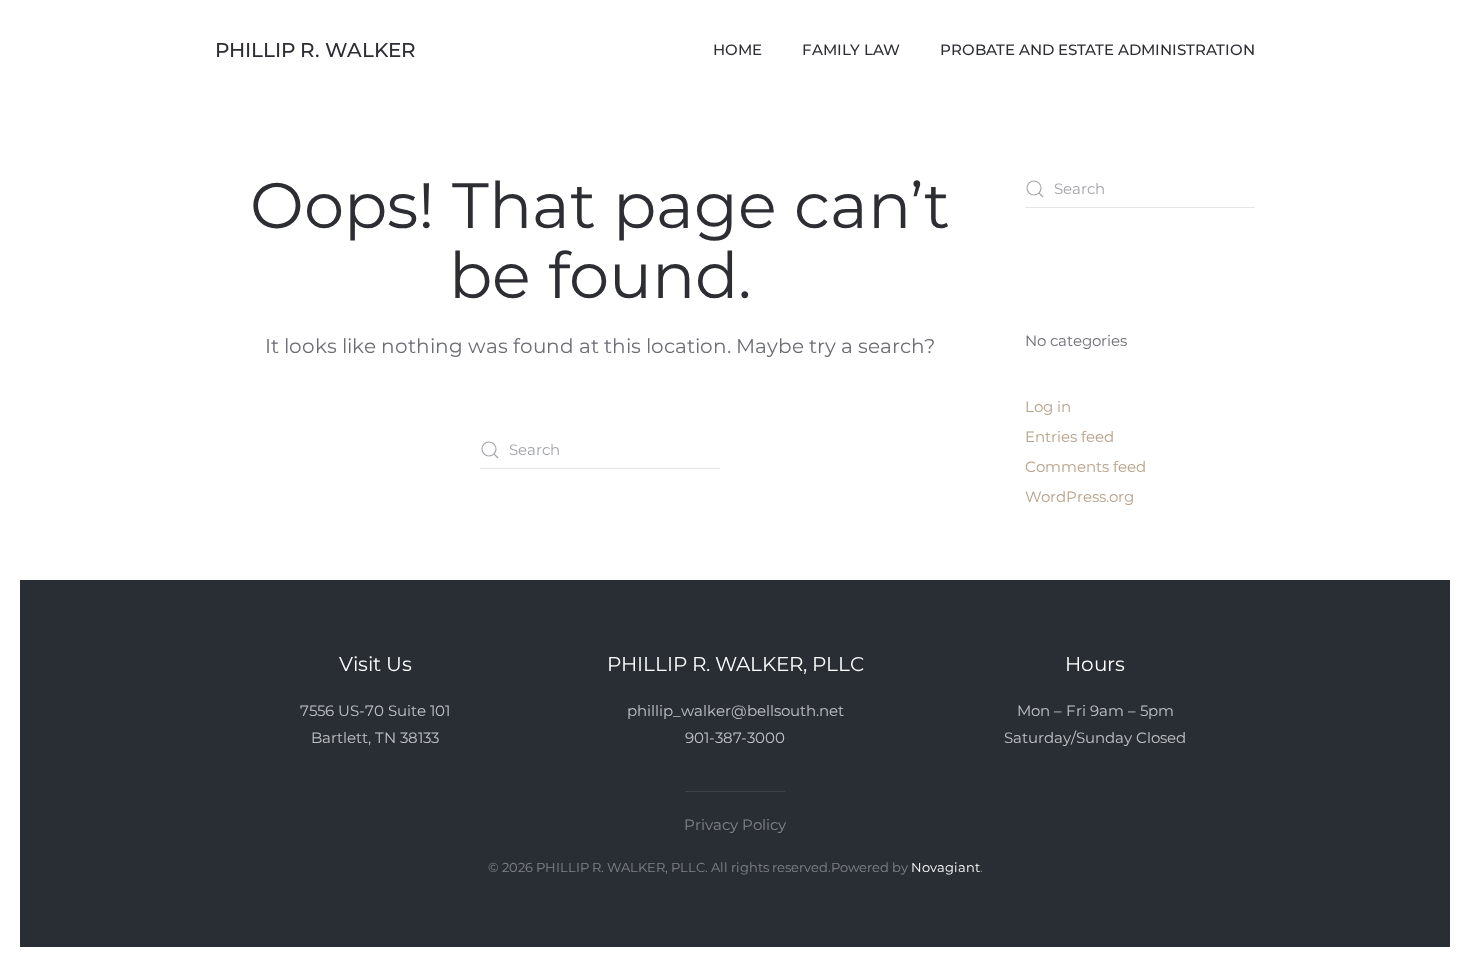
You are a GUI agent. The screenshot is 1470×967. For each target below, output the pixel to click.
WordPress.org (1079, 496)
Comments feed (1085, 466)
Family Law (851, 49)
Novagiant (945, 867)
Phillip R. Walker (315, 50)
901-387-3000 (735, 737)
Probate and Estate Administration (1097, 49)
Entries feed (1069, 436)
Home (737, 49)
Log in (1048, 406)
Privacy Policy (735, 824)
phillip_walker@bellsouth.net (735, 710)
